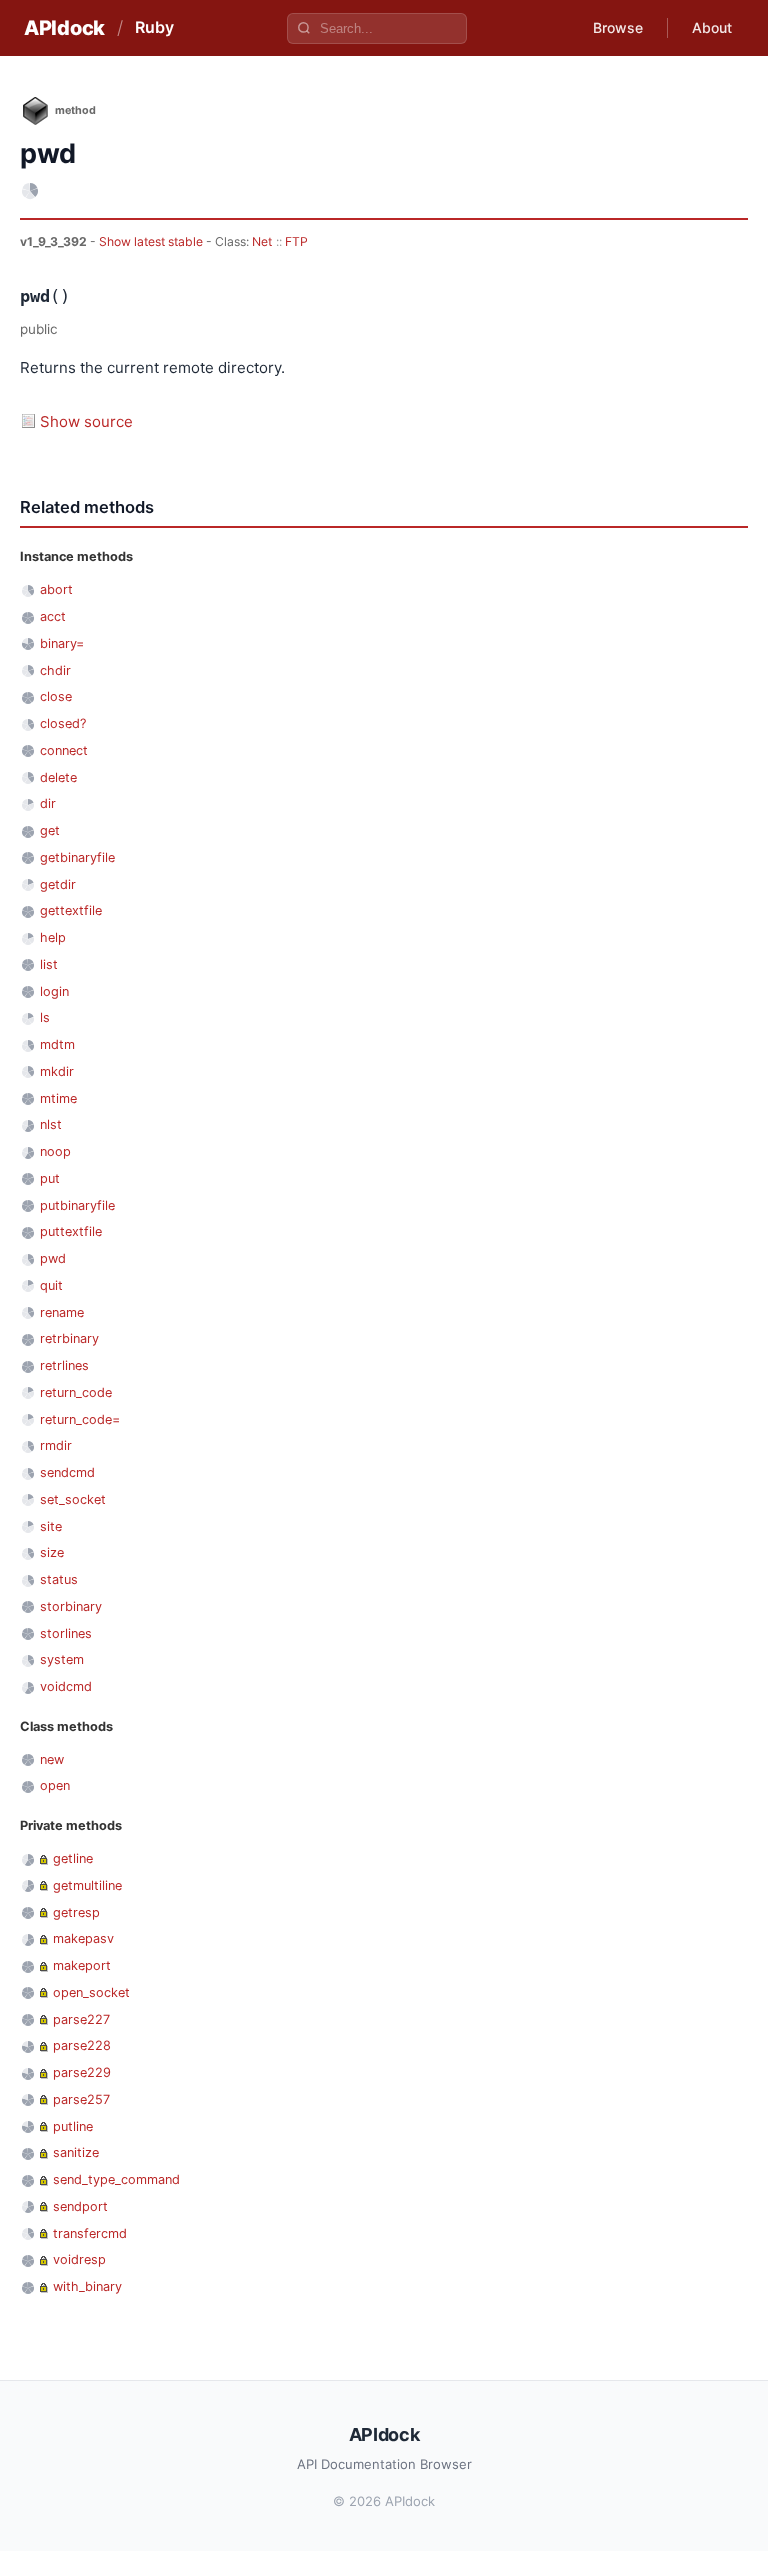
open (55, 1785)
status (59, 1579)
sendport (80, 2206)
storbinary (71, 1606)
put (50, 1178)
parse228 (82, 2045)
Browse (618, 27)
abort (56, 589)
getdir (58, 884)
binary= (62, 643)
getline (73, 1858)
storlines (66, 1633)
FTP (296, 241)
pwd (53, 1258)
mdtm (57, 1044)
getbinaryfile (77, 857)
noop (55, 1151)
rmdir (56, 1445)
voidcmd (66, 1686)
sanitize (76, 2152)
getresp (76, 1912)
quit (51, 1285)
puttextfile (71, 1231)
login (54, 991)
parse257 (81, 2099)
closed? (63, 723)
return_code (76, 1392)
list (49, 964)
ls (45, 1017)
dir (48, 803)
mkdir (57, 1071)
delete (58, 777)
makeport (82, 1965)
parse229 (82, 2072)
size (52, 1552)
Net (262, 241)
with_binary (87, 2286)
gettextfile (71, 910)
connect (64, 750)
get (50, 830)
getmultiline (87, 1885)
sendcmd (67, 1472)
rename (62, 1312)
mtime (58, 1098)
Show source (86, 421)
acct (53, 616)
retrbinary (69, 1338)
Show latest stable (152, 241)
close (56, 696)
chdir (55, 670)
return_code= (80, 1419)
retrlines (64, 1365)
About (712, 27)
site (51, 1526)
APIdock (64, 28)
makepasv (83, 1938)
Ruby (154, 27)
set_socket (73, 1499)
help (53, 937)
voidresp (79, 2259)
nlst (51, 1124)
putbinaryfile (77, 1205)
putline (73, 2126)
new (52, 1759)
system (62, 1659)
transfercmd (90, 2233)
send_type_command (116, 2179)
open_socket (91, 1992)
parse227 (81, 2019)
